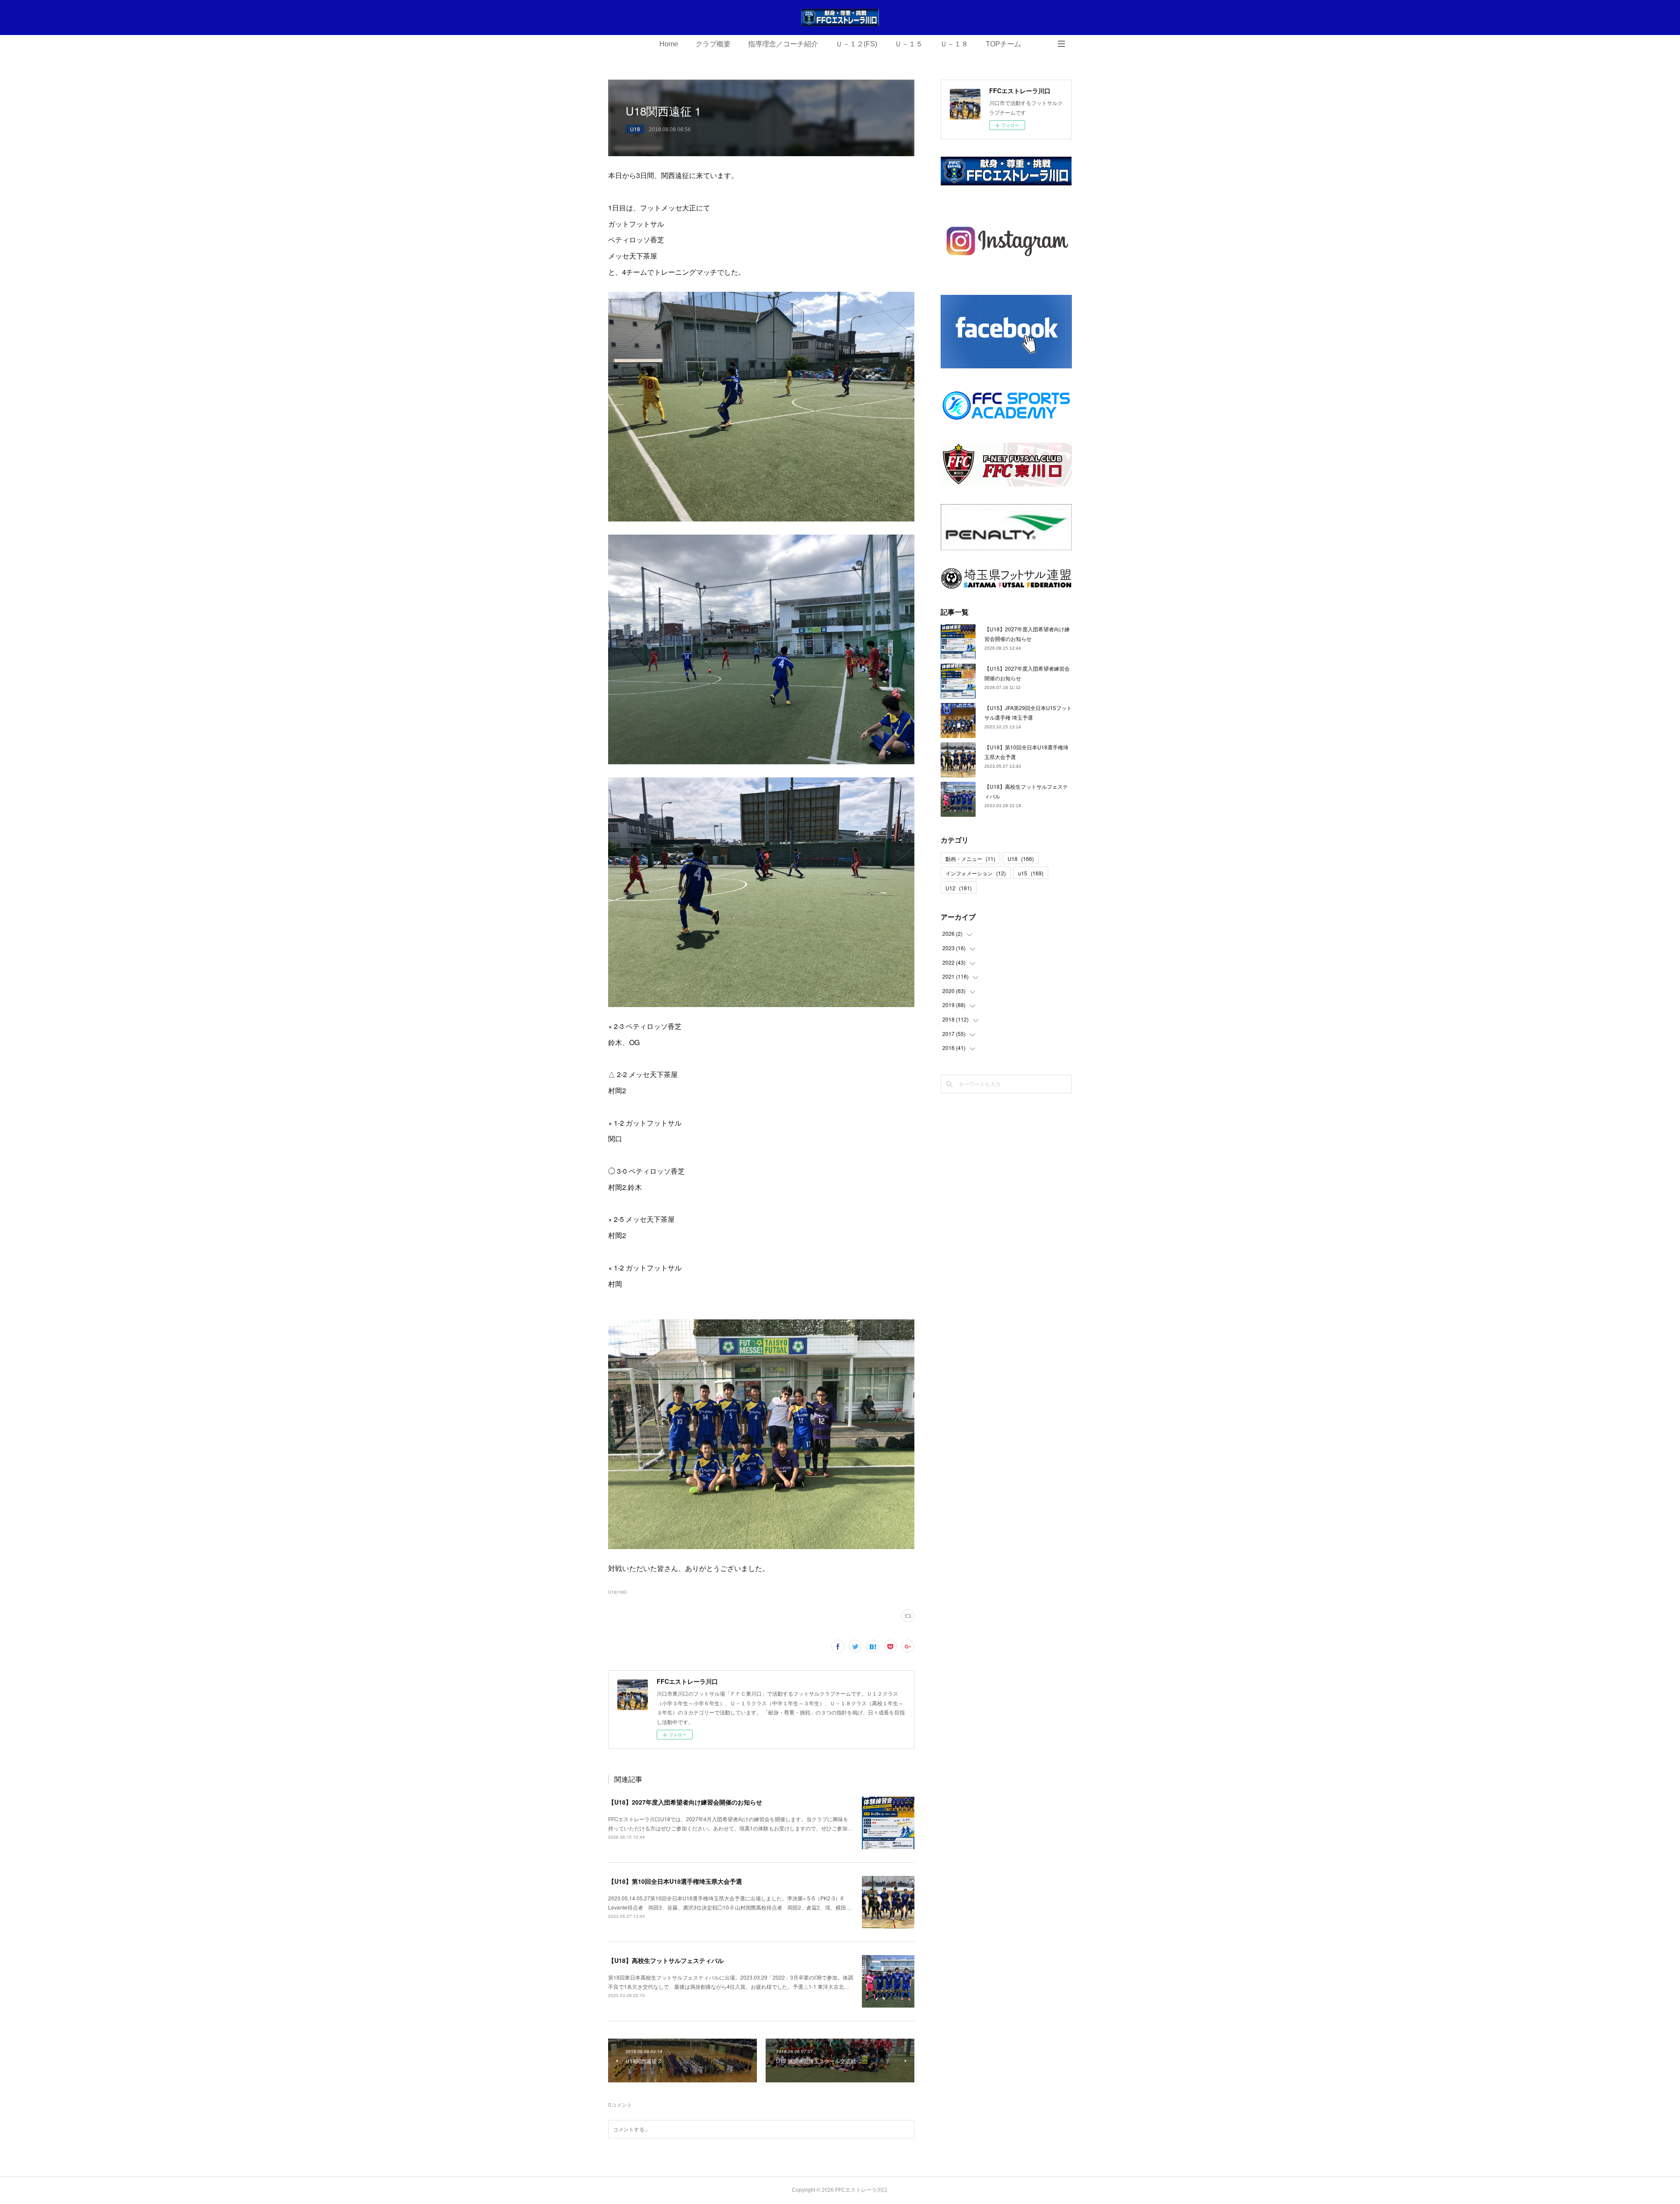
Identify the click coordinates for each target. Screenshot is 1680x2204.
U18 (635, 129)
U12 (959, 888)
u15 (1031, 873)
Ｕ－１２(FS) (856, 44)
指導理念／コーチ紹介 (783, 44)
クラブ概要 (713, 44)
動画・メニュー (970, 859)
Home (669, 44)
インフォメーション (976, 873)
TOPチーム (1003, 44)
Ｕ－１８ (954, 44)
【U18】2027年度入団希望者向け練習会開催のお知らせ (685, 1802)
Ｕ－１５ (909, 44)
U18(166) (618, 1592)
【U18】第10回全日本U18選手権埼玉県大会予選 (675, 1881)
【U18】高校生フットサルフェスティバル (666, 1960)
